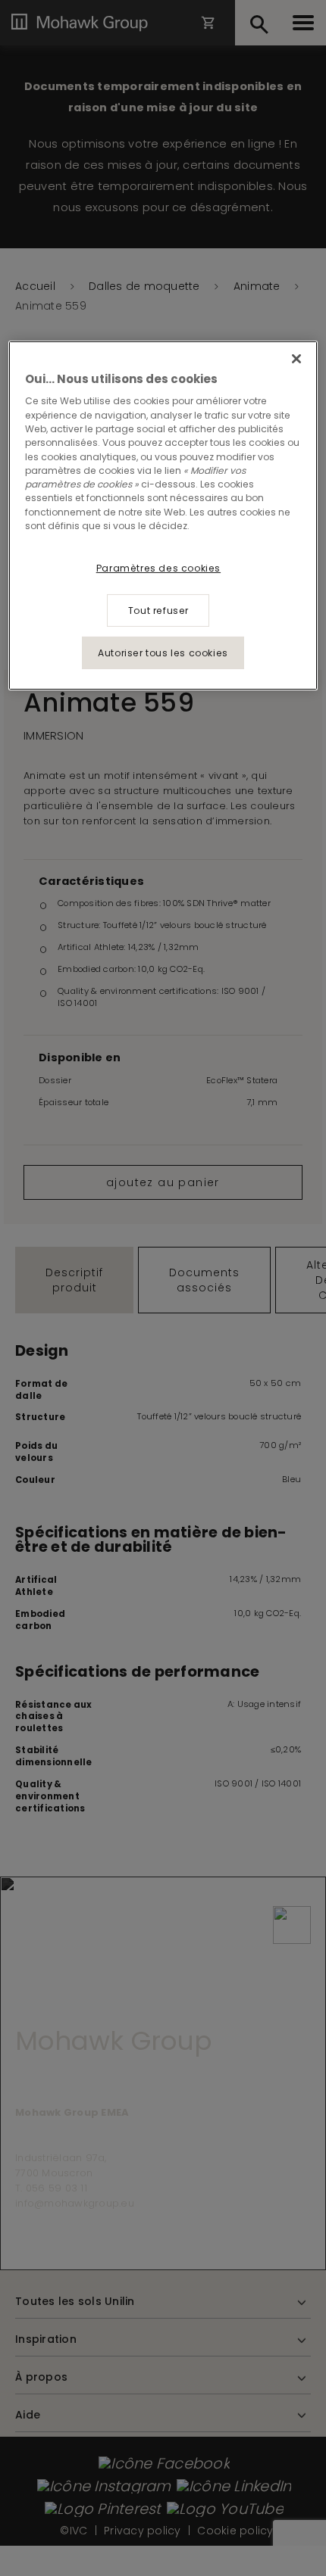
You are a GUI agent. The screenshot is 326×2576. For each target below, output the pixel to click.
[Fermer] (296, 359)
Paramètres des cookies (158, 568)
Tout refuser (158, 611)
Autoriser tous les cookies (163, 653)
